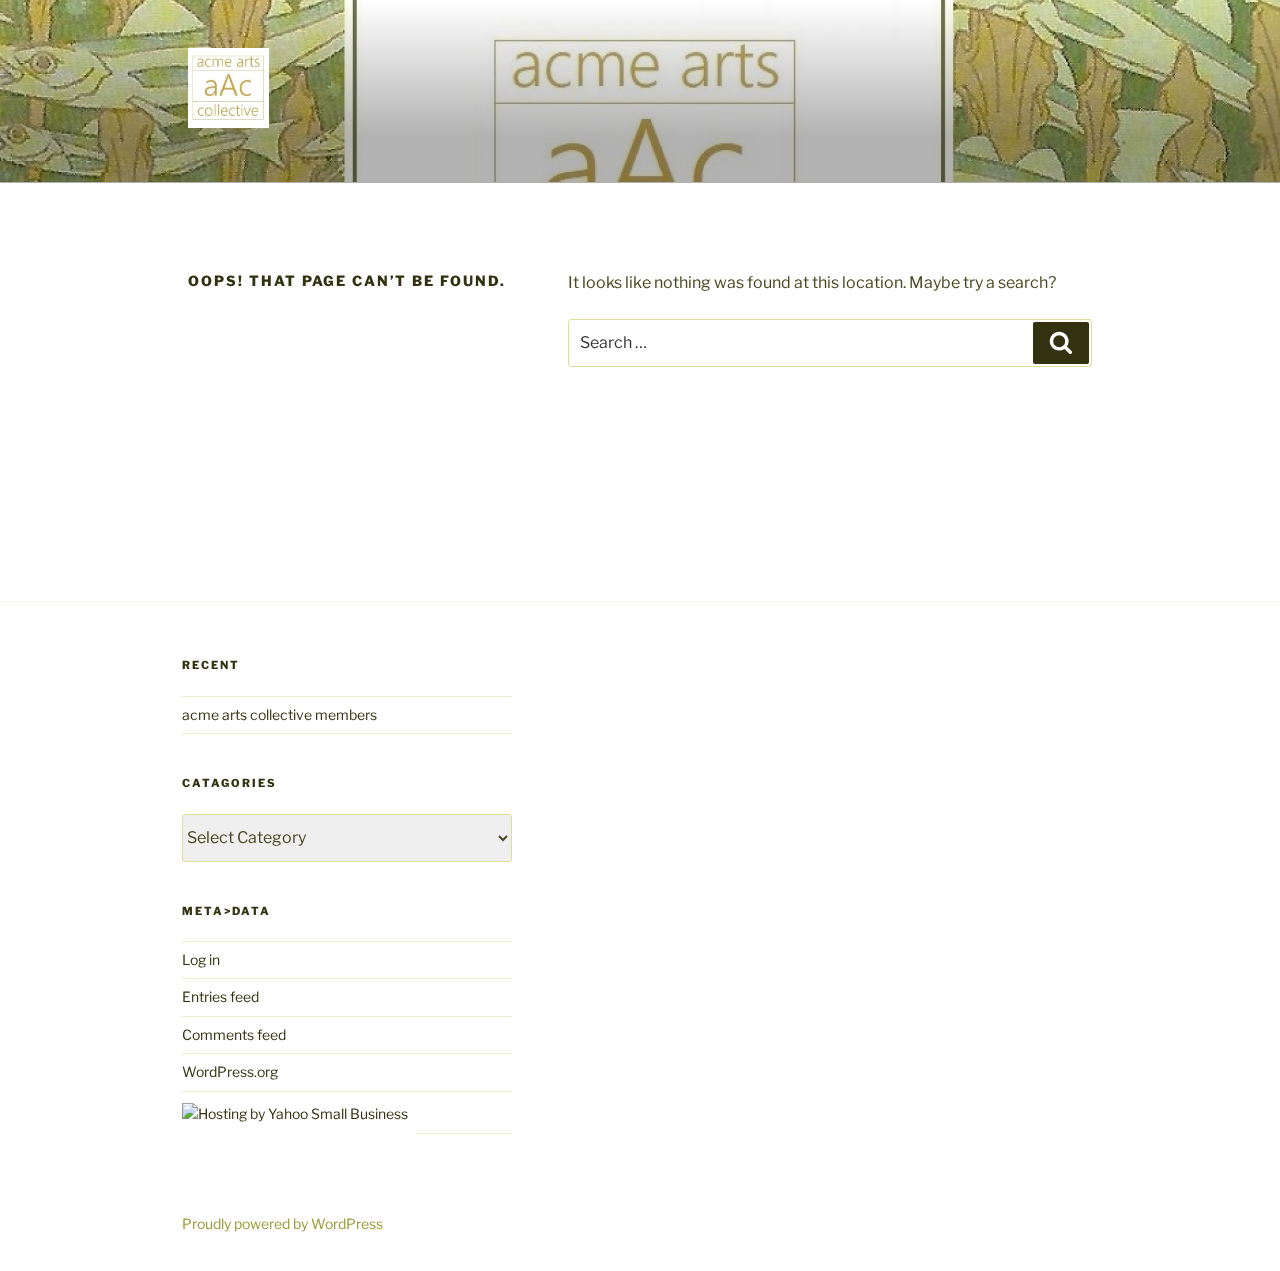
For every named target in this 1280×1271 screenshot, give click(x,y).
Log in (201, 959)
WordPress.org (230, 1071)
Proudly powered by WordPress (282, 1223)
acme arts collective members (279, 714)
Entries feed (220, 996)
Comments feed (234, 1034)
